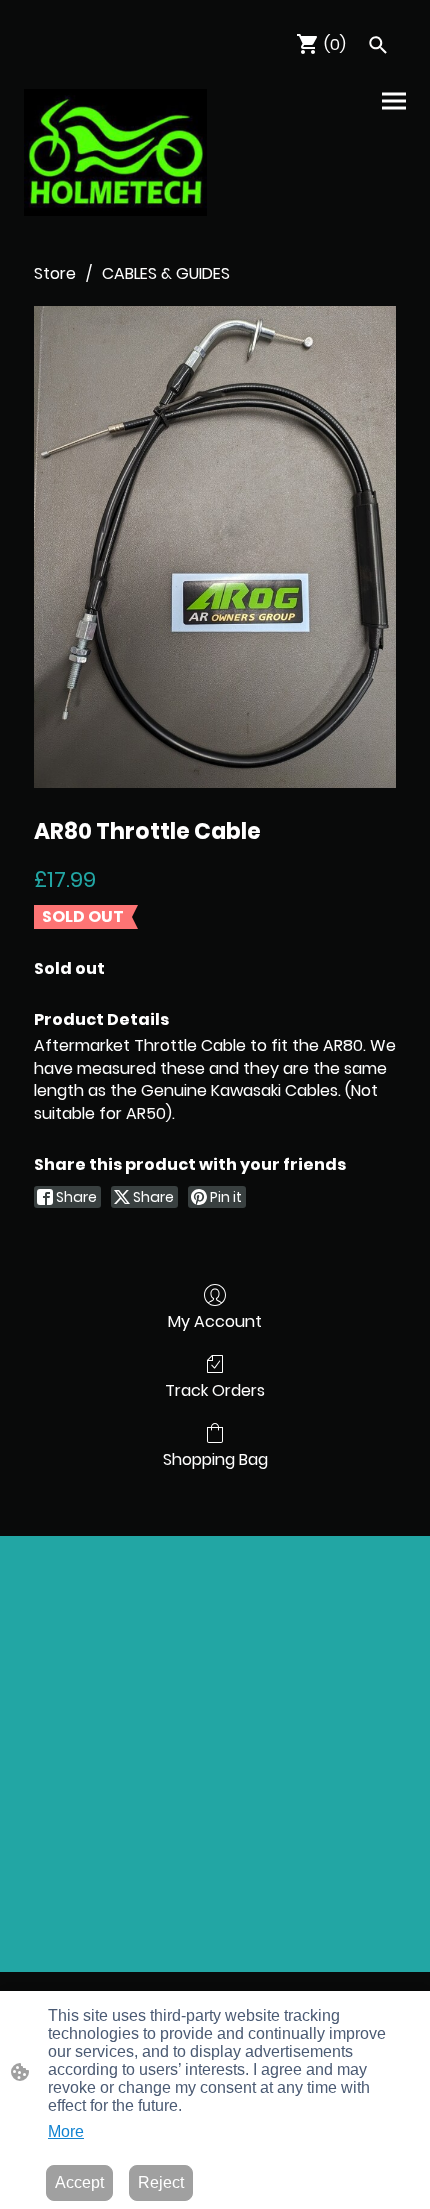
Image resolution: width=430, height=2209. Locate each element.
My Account (215, 1320)
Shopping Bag (215, 1458)
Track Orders (215, 1389)
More (66, 2131)
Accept (79, 2182)
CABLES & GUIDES (166, 273)
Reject (161, 2182)
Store (55, 273)
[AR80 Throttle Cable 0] (215, 547)
